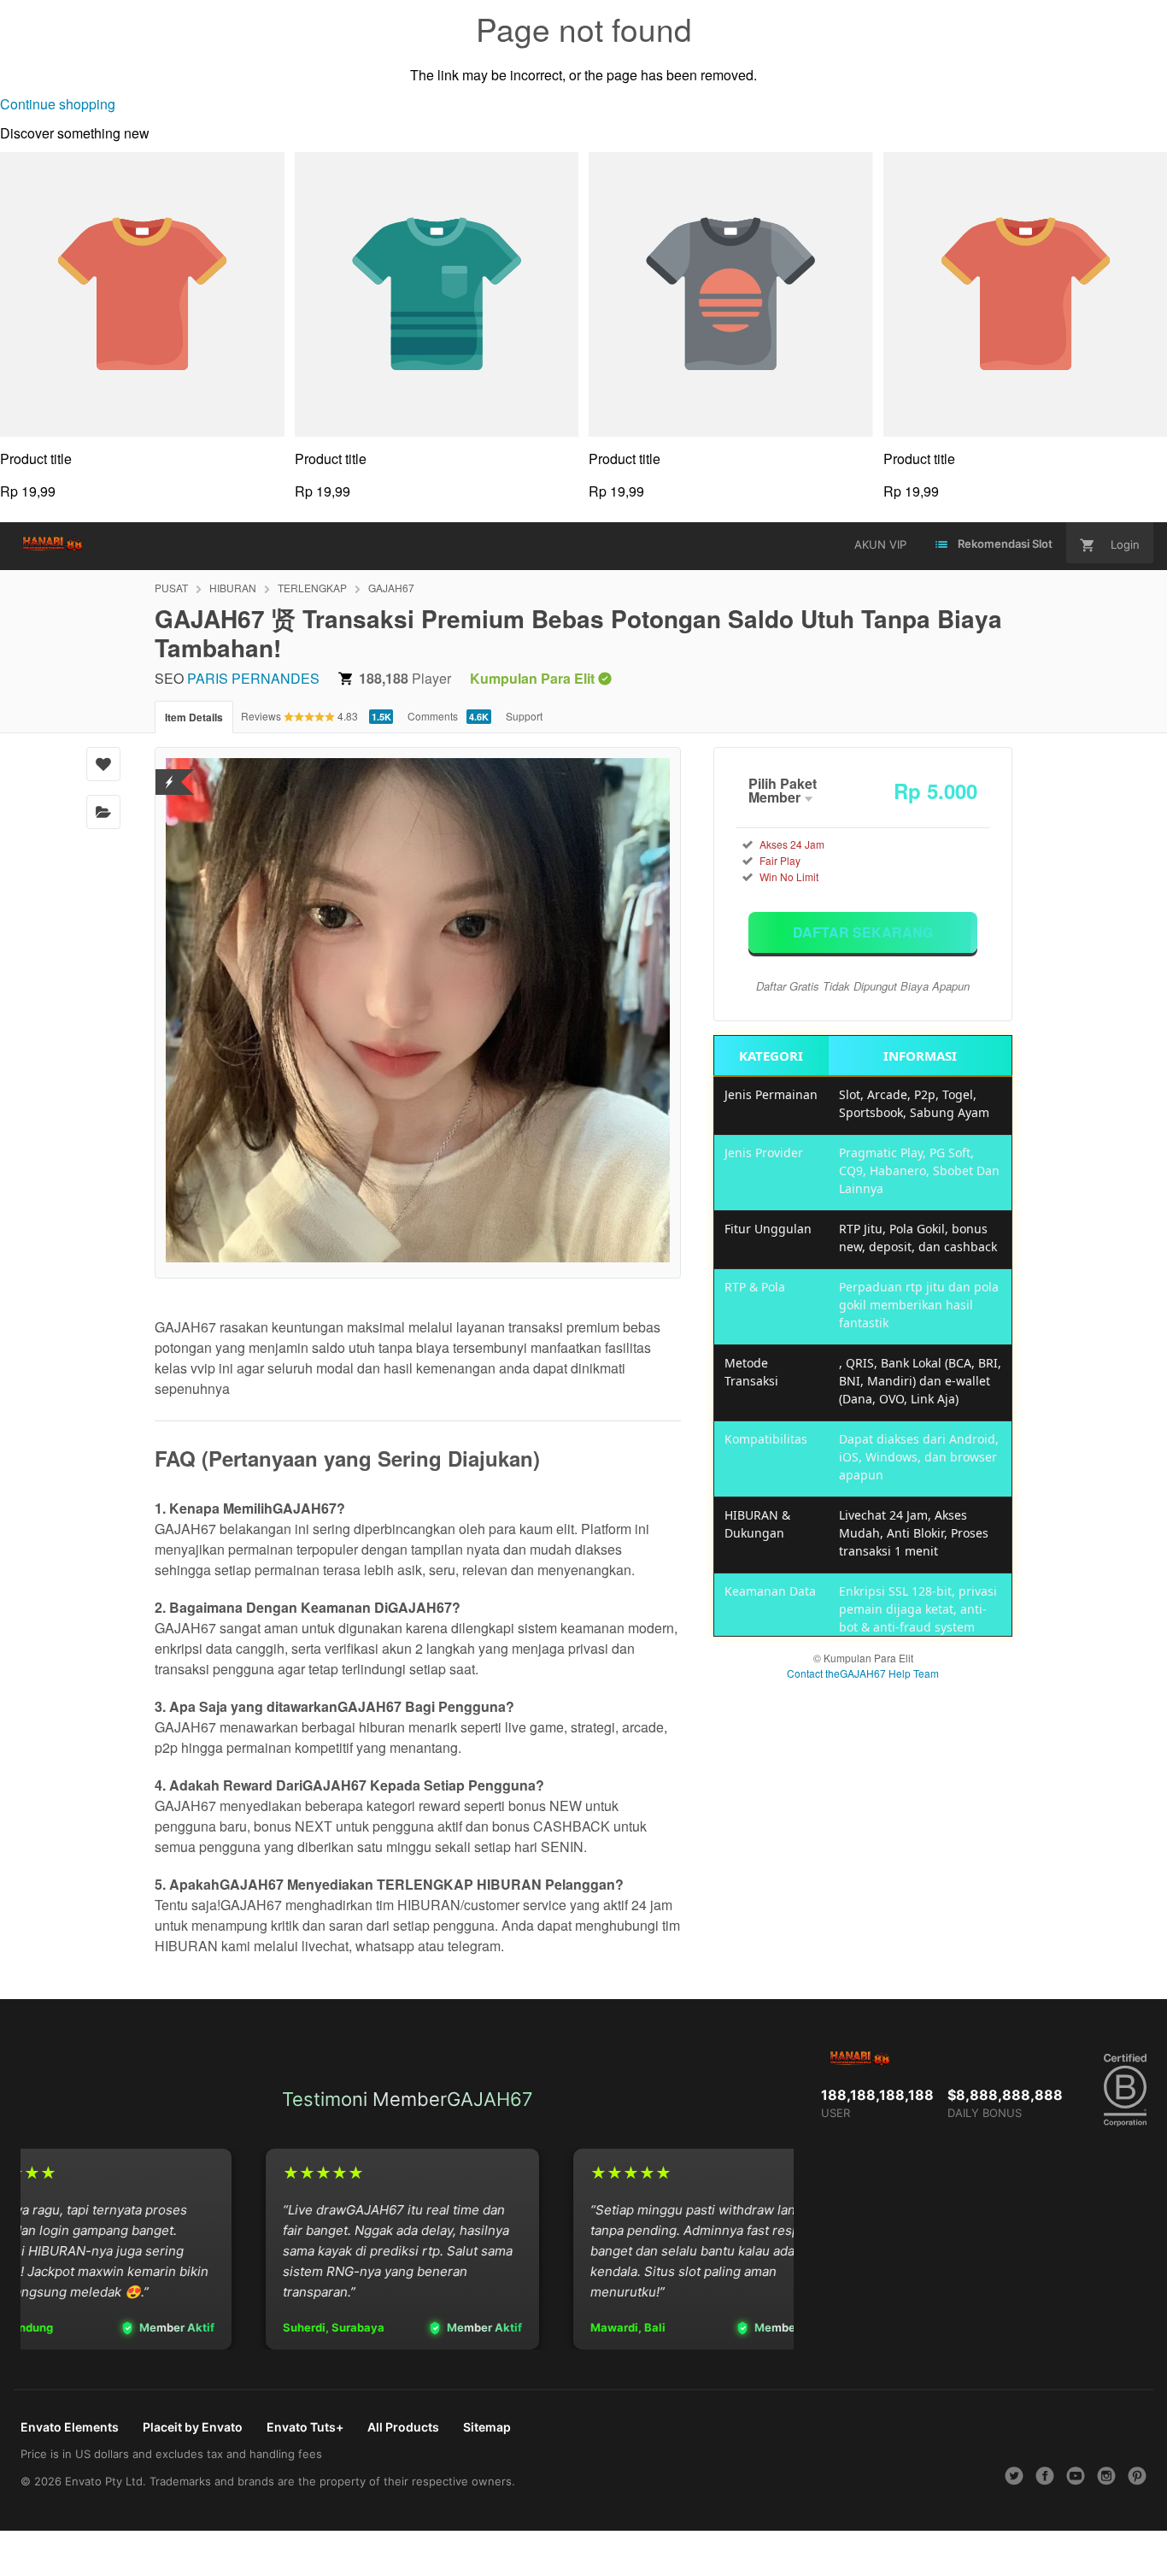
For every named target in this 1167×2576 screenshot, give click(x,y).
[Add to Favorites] (103, 764)
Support (524, 716)
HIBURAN (233, 588)
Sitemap (487, 2427)
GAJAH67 (391, 588)
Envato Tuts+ (305, 2427)
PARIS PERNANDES (253, 678)
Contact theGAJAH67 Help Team (863, 1673)
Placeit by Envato (193, 2427)
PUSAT (171, 588)
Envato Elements (70, 2427)
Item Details (194, 717)
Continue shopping (58, 104)
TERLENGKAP (312, 588)
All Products (403, 2427)
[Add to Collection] (103, 812)
